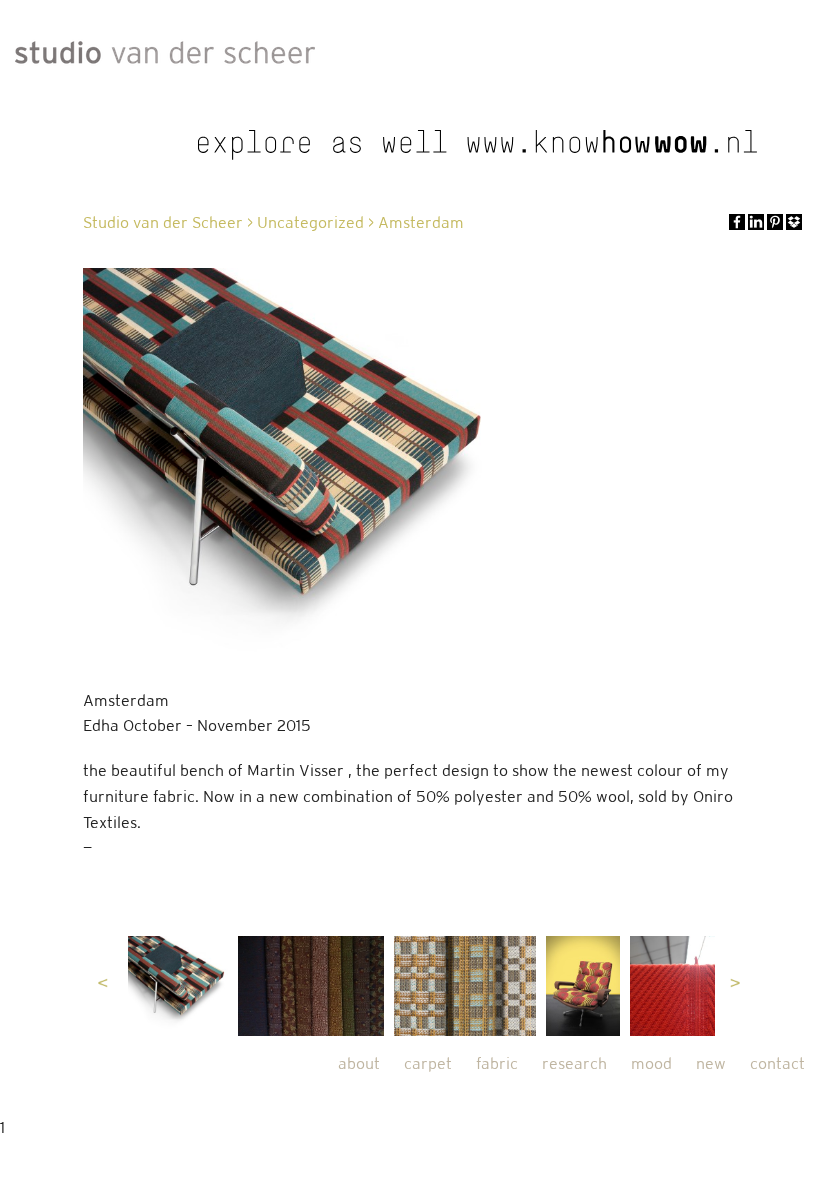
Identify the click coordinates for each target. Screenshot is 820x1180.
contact (777, 1063)
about (359, 1063)
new (711, 1063)
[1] (178, 986)
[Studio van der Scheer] (165, 48)
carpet (428, 1063)
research (574, 1063)
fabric (497, 1063)
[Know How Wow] (478, 145)
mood (651, 1063)
